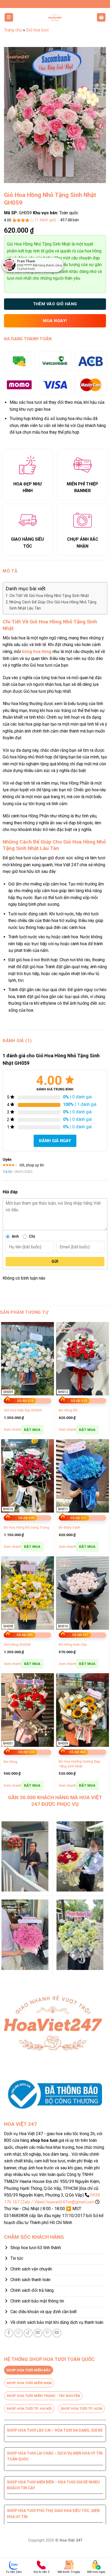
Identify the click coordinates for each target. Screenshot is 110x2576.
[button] (9, 17)
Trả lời (7, 1172)
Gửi (55, 1261)
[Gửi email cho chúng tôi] (38, 2333)
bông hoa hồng (37, 652)
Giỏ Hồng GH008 (17, 1644)
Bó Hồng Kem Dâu (73, 1644)
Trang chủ (13, 30)
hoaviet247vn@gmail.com (70, 2202)
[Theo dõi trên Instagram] (19, 2333)
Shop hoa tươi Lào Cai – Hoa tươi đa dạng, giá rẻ (55, 2430)
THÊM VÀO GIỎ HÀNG (55, 304)
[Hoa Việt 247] (55, 17)
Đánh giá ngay (55, 1141)
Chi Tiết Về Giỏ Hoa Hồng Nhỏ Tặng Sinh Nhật (49, 596)
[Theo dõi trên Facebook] (9, 2333)
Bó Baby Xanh (70, 1527)
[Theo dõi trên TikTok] (28, 2333)
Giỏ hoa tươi (37, 30)
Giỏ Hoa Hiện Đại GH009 (23, 1410)
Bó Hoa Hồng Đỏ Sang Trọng (26, 1527)
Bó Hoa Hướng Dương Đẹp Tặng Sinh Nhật (80, 1764)
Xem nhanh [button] (12, 1429)
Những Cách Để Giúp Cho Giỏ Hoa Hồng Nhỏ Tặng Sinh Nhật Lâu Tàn (53, 605)
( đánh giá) (46, 220)
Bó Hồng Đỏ (68, 1410)
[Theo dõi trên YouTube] (57, 2333)
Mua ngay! (55, 321)
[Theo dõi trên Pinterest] (47, 2333)
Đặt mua (32, 1430)
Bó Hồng (11, 1762)
